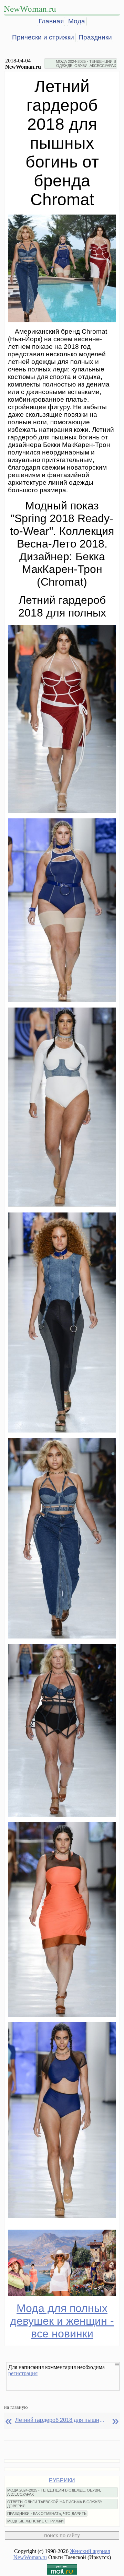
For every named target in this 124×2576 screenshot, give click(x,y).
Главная (51, 21)
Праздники (95, 37)
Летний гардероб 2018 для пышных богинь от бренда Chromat (60, 2420)
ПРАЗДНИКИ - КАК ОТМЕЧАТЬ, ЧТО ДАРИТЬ (47, 2514)
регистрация (23, 2373)
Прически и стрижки (43, 37)
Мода (77, 21)
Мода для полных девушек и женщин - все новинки (62, 2321)
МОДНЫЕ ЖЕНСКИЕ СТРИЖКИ (35, 2521)
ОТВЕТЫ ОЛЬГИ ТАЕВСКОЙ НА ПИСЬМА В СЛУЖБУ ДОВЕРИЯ (55, 2504)
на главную (16, 2407)
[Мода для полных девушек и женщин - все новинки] (62, 2263)
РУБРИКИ (62, 2480)
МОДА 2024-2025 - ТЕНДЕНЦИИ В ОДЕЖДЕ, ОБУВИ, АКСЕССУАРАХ (86, 64)
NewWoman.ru (30, 9)
